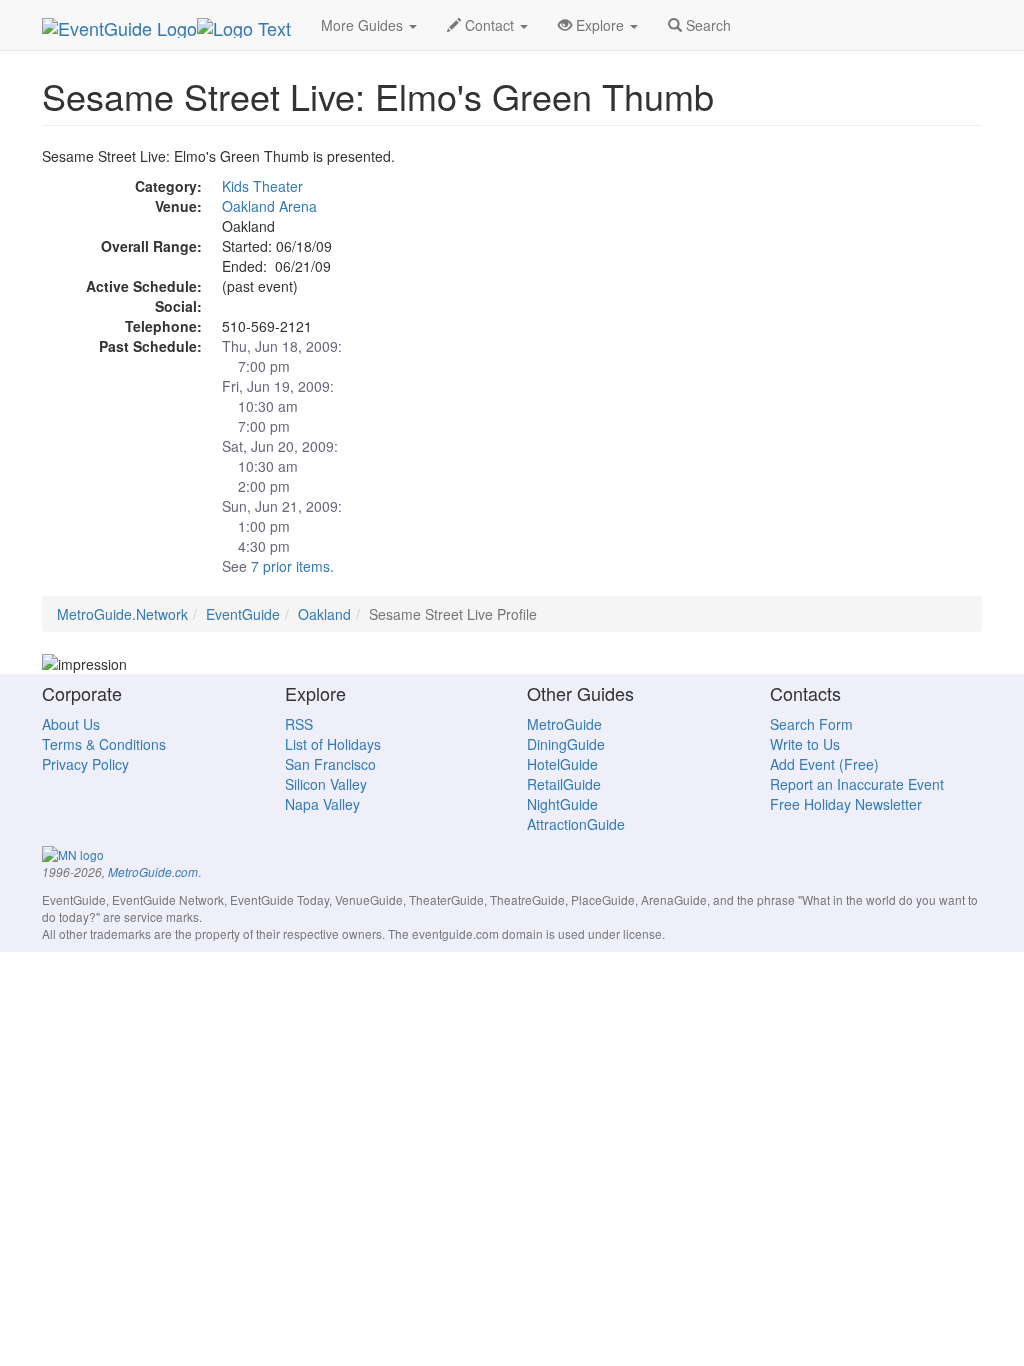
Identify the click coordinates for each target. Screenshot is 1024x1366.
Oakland (324, 614)
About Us (71, 724)
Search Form (811, 724)
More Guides (364, 25)
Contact (489, 25)
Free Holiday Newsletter (846, 804)
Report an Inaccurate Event (857, 784)
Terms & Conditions (104, 744)
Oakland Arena (269, 206)
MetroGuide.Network (122, 614)
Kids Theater (262, 186)
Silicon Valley (326, 784)
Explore (600, 25)
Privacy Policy (85, 764)
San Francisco (330, 764)
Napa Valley (322, 804)
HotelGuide (562, 764)
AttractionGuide (576, 824)
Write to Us (805, 744)
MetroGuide (564, 724)
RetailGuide (564, 784)
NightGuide (562, 804)
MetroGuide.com (153, 872)
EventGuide (243, 614)
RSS (299, 724)
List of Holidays (333, 744)
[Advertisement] (835, 271)
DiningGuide (566, 744)
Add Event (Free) (824, 764)
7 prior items (290, 566)
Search (706, 25)
